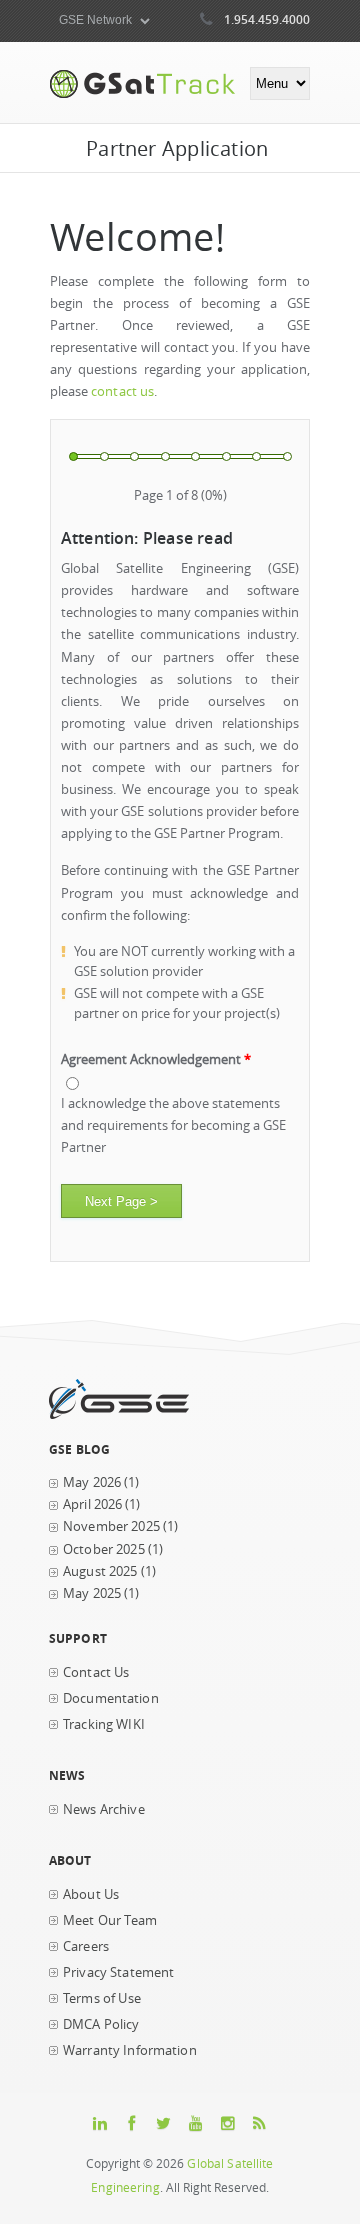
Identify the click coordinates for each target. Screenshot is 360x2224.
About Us (91, 1894)
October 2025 (104, 1549)
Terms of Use (102, 1998)
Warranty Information (130, 2050)
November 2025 (111, 1526)
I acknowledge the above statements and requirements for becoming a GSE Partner (173, 1125)
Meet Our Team (110, 1920)
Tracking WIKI (104, 1724)
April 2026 (92, 1504)
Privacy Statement (118, 1972)
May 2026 (92, 1482)
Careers (86, 1946)
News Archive (104, 1809)
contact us (122, 391)
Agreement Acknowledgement (156, 1059)
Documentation (111, 1698)
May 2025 (92, 1593)
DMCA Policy (101, 2024)
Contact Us (96, 1672)
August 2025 (100, 1571)
